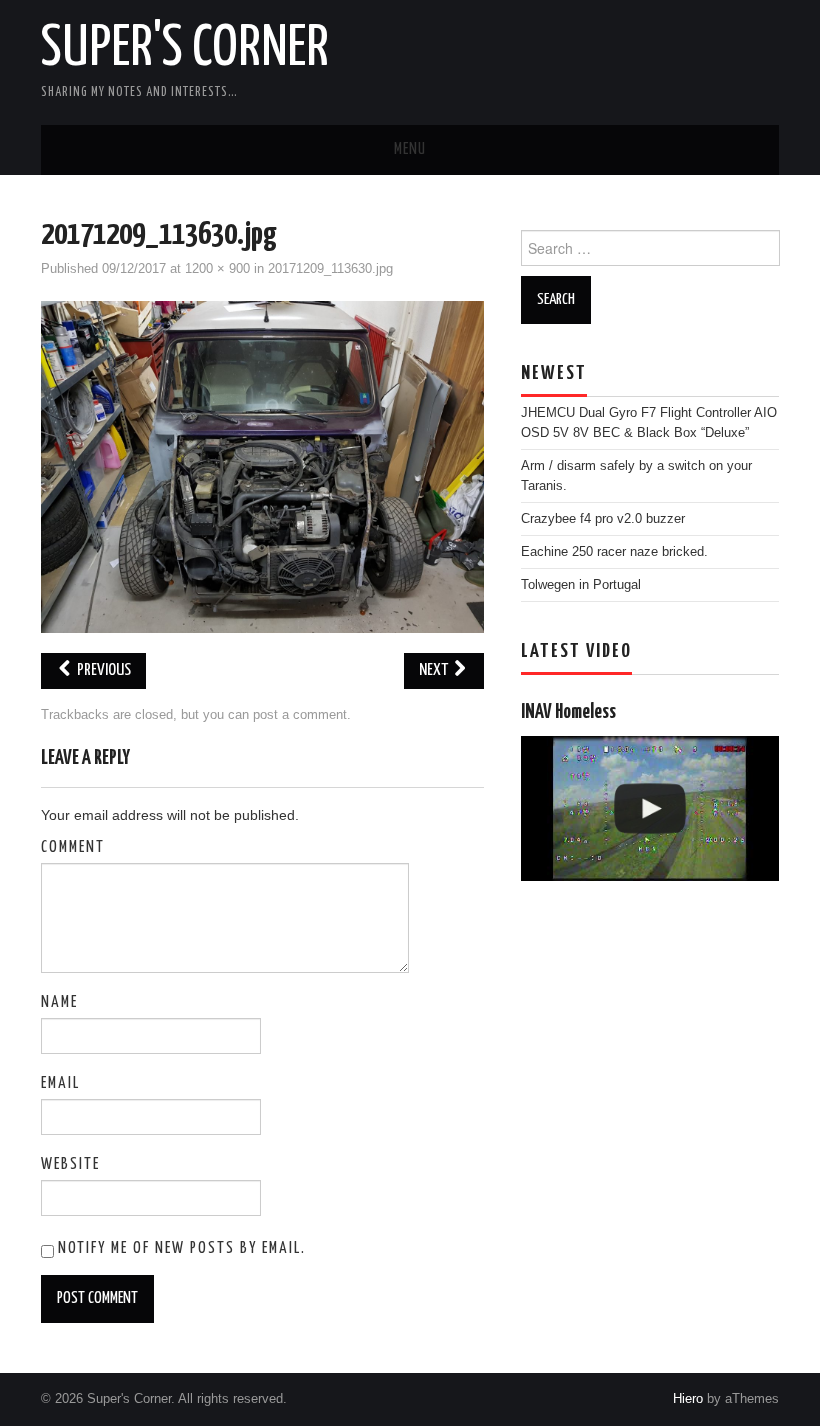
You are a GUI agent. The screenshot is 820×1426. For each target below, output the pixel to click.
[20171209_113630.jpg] (262, 465)
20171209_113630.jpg (330, 269)
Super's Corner (185, 49)
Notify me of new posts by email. (182, 1248)
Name (59, 1002)
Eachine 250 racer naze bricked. (614, 552)
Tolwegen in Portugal (581, 585)
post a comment (300, 715)
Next (435, 670)
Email (60, 1083)
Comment (73, 847)
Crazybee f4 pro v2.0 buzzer (603, 519)
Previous (102, 670)
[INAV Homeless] (650, 808)
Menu (410, 149)
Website (70, 1164)
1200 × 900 (217, 269)
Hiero (688, 1399)
